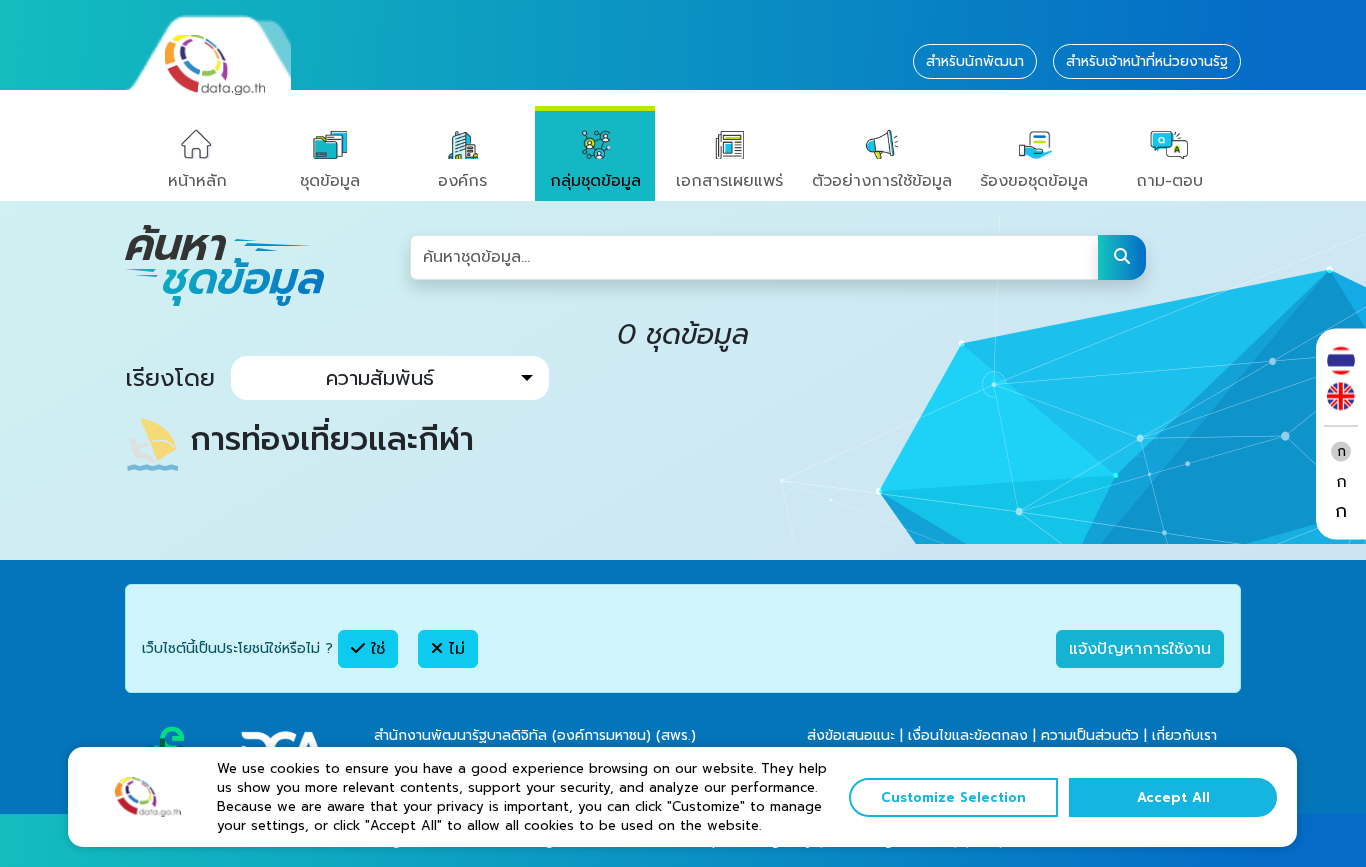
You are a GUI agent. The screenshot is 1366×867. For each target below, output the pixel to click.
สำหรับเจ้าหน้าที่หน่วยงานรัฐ (1147, 61)
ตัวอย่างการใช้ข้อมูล (882, 181)
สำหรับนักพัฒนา (975, 61)
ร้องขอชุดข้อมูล (1034, 181)
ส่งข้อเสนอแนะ (851, 735)
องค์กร (462, 181)
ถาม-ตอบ (1169, 181)
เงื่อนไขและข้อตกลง (968, 735)
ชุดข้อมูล (330, 181)
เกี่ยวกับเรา (1184, 735)
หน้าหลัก (197, 181)
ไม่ (454, 649)
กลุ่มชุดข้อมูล (595, 181)
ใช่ (375, 649)
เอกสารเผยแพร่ (729, 181)
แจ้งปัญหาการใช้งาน (1140, 649)
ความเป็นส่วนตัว (1090, 735)
